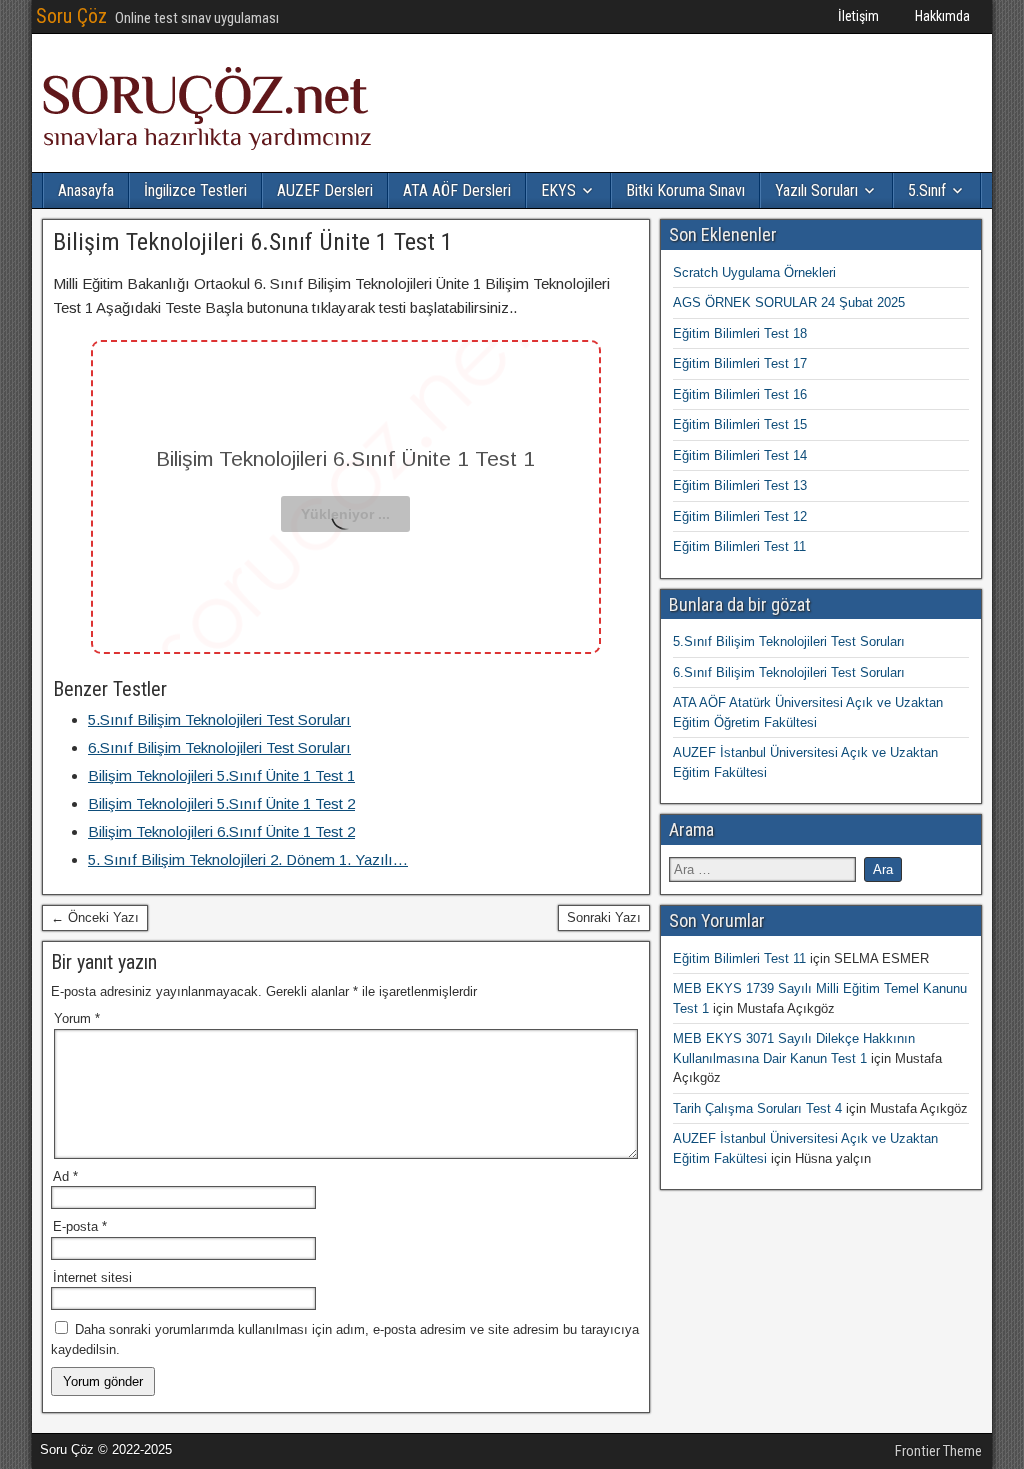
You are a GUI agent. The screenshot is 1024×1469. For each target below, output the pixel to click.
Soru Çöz (71, 16)
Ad (65, 1176)
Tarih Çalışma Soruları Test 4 (757, 1108)
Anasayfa (86, 190)
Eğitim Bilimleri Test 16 (740, 394)
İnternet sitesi (92, 1277)
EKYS (558, 190)
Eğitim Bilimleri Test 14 (740, 455)
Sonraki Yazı (604, 917)
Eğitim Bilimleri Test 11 (739, 546)
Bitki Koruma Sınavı (685, 190)
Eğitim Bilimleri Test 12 (740, 516)
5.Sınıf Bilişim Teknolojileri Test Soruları (789, 641)
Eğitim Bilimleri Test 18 (740, 333)
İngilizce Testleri (195, 190)
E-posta (80, 1226)
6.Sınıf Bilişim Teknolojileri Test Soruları (789, 672)
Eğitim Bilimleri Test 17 (740, 363)
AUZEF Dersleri (325, 190)
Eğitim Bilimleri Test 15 (740, 424)
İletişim (858, 16)
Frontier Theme (938, 1451)
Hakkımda (942, 16)
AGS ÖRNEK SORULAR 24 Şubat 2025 (789, 302)
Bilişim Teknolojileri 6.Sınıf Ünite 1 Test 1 (253, 242)
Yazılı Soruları (816, 190)
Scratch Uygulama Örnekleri (754, 272)
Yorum (77, 1018)
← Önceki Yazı (95, 917)
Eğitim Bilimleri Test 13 (740, 485)
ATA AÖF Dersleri (457, 190)
